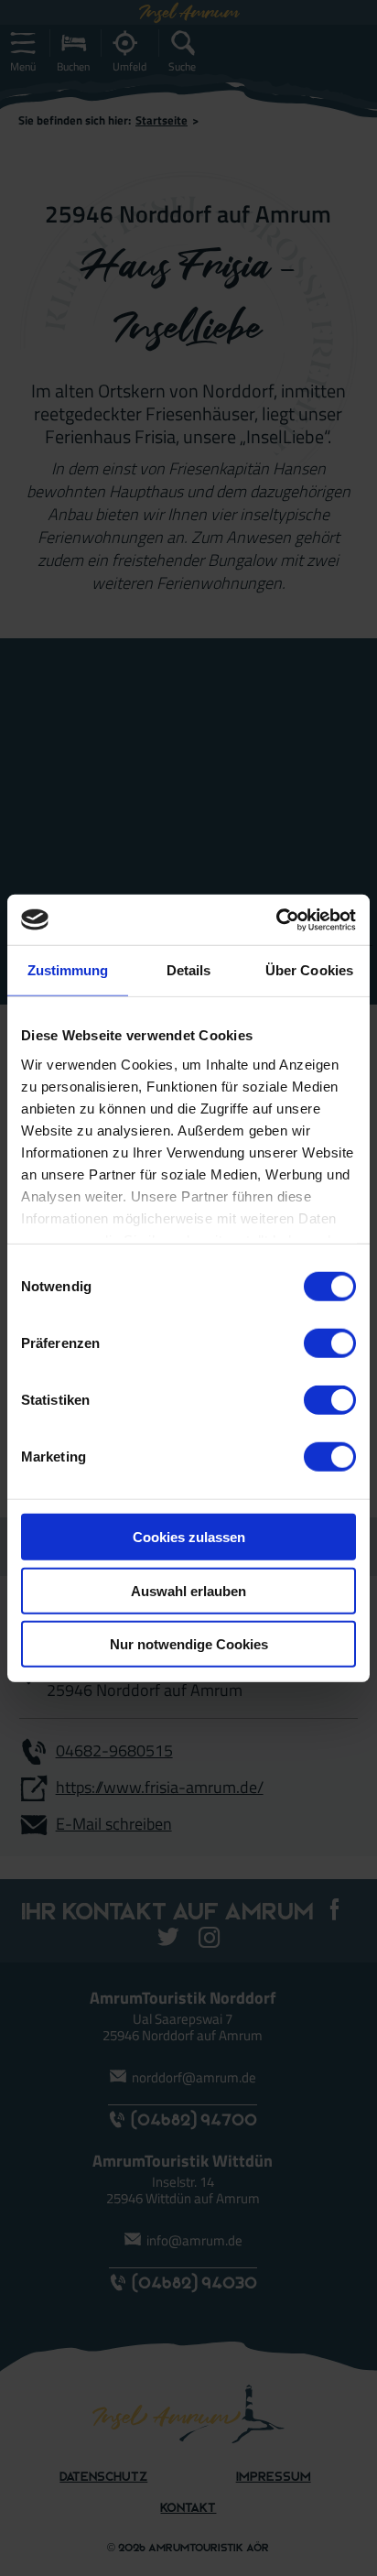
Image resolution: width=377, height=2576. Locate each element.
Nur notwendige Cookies (189, 1644)
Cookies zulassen (189, 1537)
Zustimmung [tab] (68, 970)
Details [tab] (189, 970)
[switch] (330, 1343)
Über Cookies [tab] (309, 970)
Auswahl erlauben (188, 1590)
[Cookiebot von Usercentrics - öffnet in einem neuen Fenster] (276, 919)
